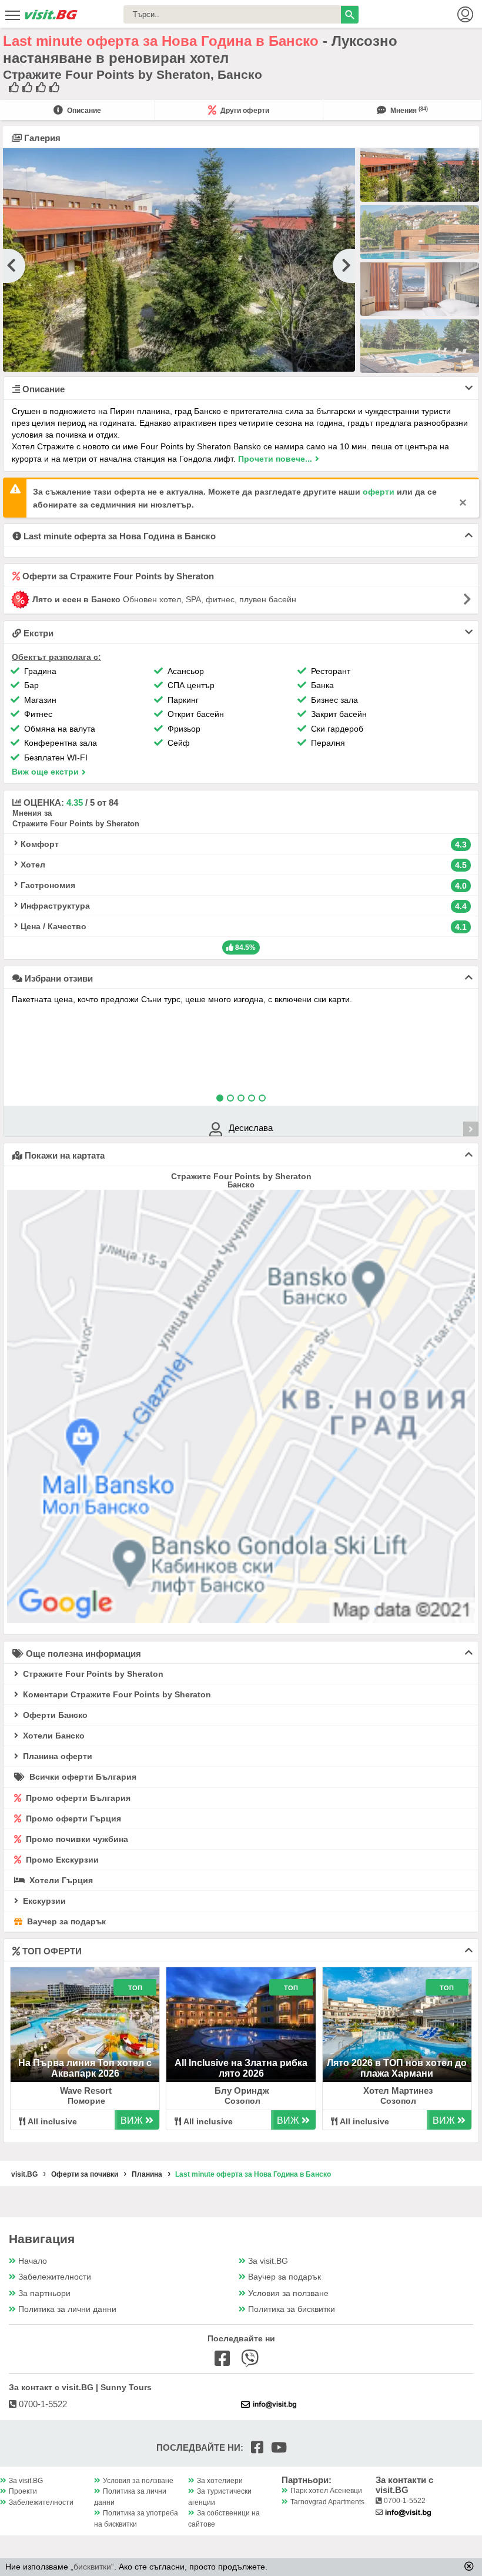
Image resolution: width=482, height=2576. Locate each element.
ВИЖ (133, 2120)
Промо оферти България (77, 1798)
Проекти (23, 2491)
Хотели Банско (53, 1736)
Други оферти (244, 111)
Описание (83, 111)
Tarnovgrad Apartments (327, 2502)
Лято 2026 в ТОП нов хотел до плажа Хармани (397, 2068)
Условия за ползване (288, 2293)
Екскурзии (43, 1901)
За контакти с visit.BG (404, 2485)
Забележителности (55, 2277)
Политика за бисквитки (292, 2309)
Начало (33, 2261)
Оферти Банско (54, 1715)
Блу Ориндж (242, 2091)
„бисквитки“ (92, 2567)
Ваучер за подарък (65, 1921)
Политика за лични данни (67, 2309)
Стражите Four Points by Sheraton (92, 1674)
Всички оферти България (82, 1777)
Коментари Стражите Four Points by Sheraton (116, 1694)
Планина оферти (56, 1756)
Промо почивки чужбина (76, 1839)
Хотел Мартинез (398, 2091)
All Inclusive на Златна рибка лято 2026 (241, 2068)
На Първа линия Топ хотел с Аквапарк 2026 (85, 2068)
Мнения (408, 111)
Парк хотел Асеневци (326, 2491)
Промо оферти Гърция (72, 1818)
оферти (379, 492)
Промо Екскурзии (61, 1860)
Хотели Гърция (60, 1880)
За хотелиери (220, 2481)
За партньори (44, 2293)
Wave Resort (86, 2091)
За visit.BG (268, 2261)
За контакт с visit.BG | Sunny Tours (80, 2387)
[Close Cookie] (469, 2566)
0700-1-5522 (42, 2404)
